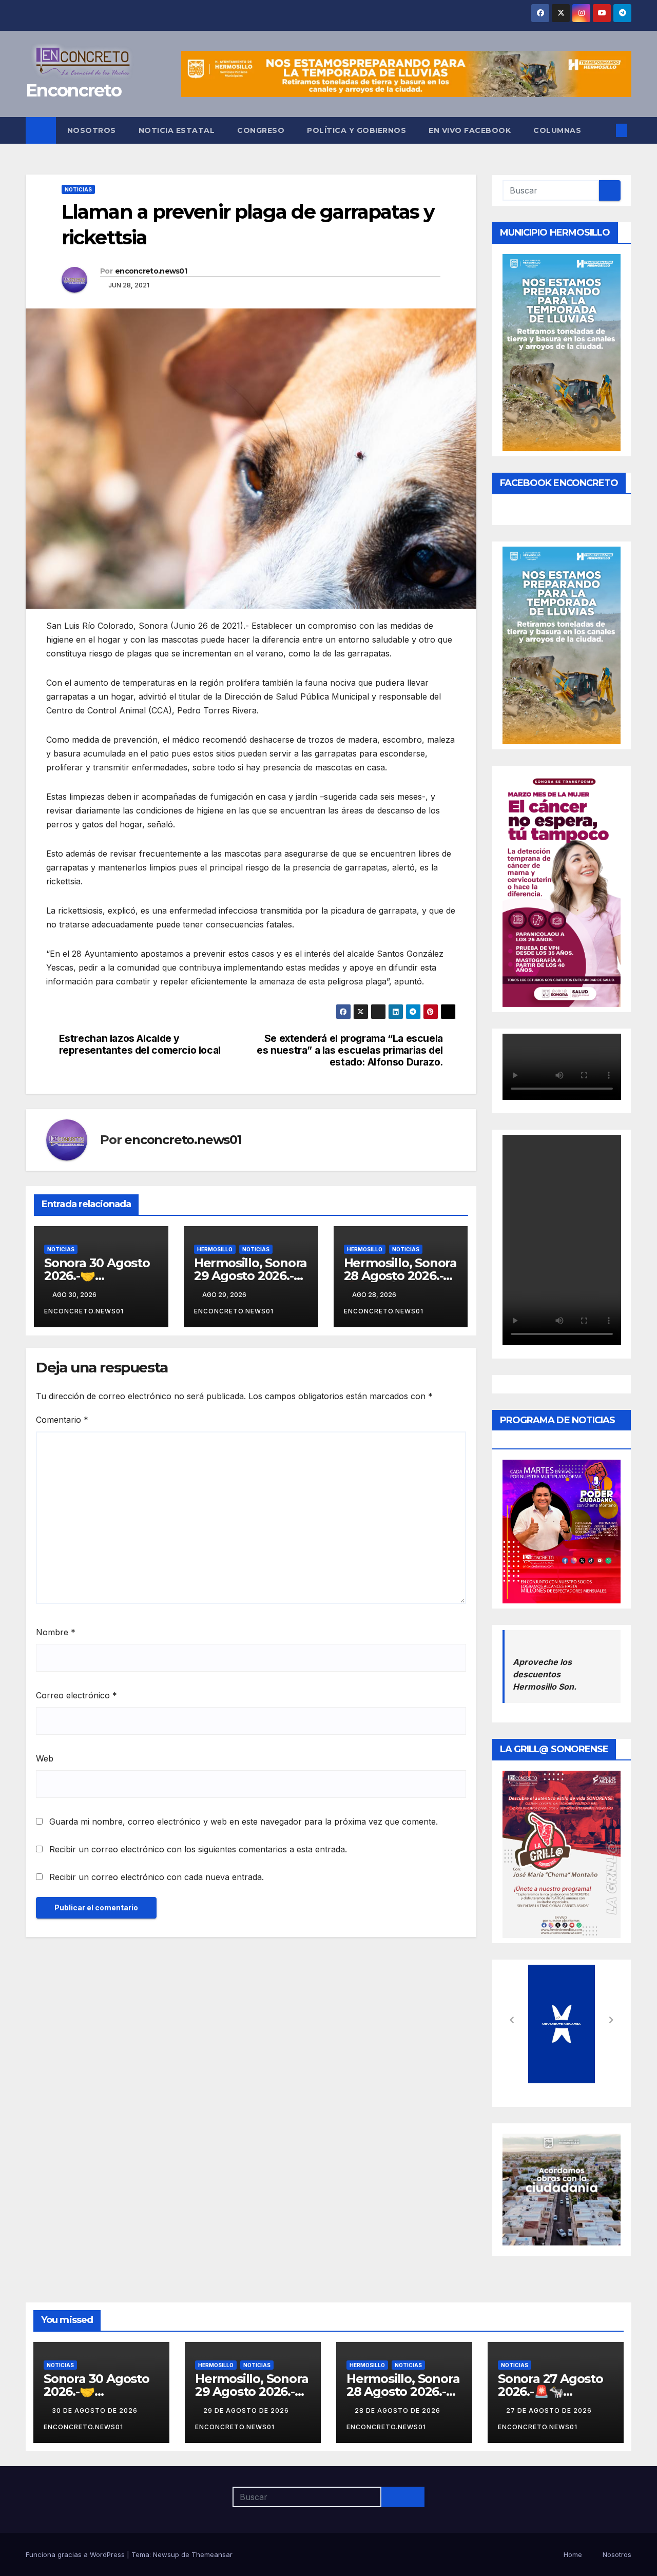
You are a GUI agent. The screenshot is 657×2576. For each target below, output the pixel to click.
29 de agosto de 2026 (247, 2410)
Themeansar (212, 2554)
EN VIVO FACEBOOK (470, 130)
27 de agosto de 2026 (550, 2410)
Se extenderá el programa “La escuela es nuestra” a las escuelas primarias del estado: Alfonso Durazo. (350, 1050)
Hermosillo (215, 1249)
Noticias (78, 189)
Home (573, 2554)
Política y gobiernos (356, 130)
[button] (605, 130)
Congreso (261, 130)
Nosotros (92, 130)
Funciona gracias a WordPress (76, 2554)
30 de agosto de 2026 (96, 2410)
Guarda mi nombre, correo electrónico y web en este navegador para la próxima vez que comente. (244, 1822)
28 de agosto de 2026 (399, 2410)
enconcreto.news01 (151, 271)
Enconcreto (73, 90)
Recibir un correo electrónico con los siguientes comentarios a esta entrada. (198, 1849)
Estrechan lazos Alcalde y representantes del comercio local (140, 1044)
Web (45, 1758)
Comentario (62, 1420)
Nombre (56, 1632)
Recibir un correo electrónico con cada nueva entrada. (157, 1877)
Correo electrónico (76, 1695)
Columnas (557, 130)
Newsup (166, 2554)
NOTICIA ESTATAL (177, 130)
